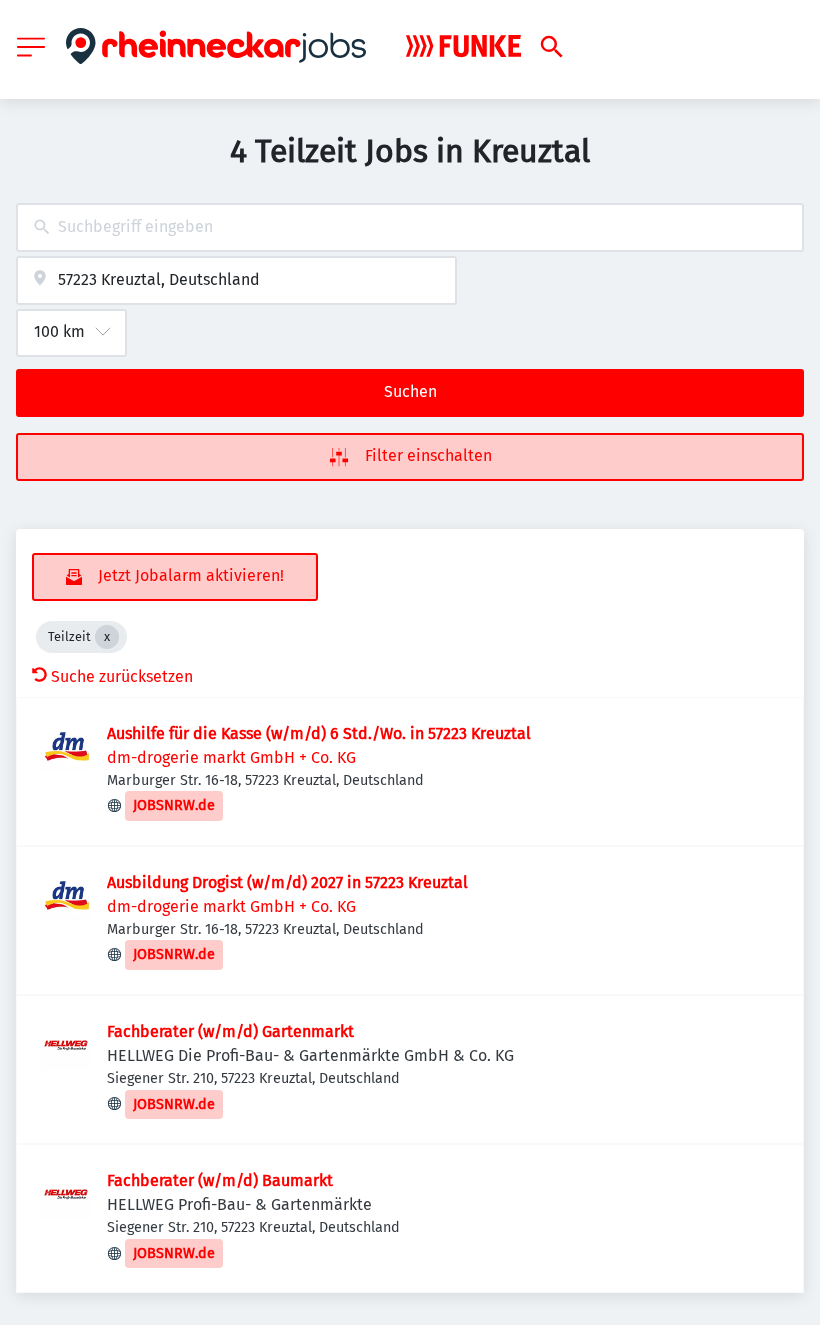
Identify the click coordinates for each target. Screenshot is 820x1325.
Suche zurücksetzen (122, 676)
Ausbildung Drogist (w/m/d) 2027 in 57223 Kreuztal (287, 882)
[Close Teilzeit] (107, 637)
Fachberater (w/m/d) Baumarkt (220, 1180)
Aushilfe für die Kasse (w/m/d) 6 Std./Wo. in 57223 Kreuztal (319, 733)
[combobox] (410, 227)
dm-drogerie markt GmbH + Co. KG (231, 757)
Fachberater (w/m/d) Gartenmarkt (230, 1031)
